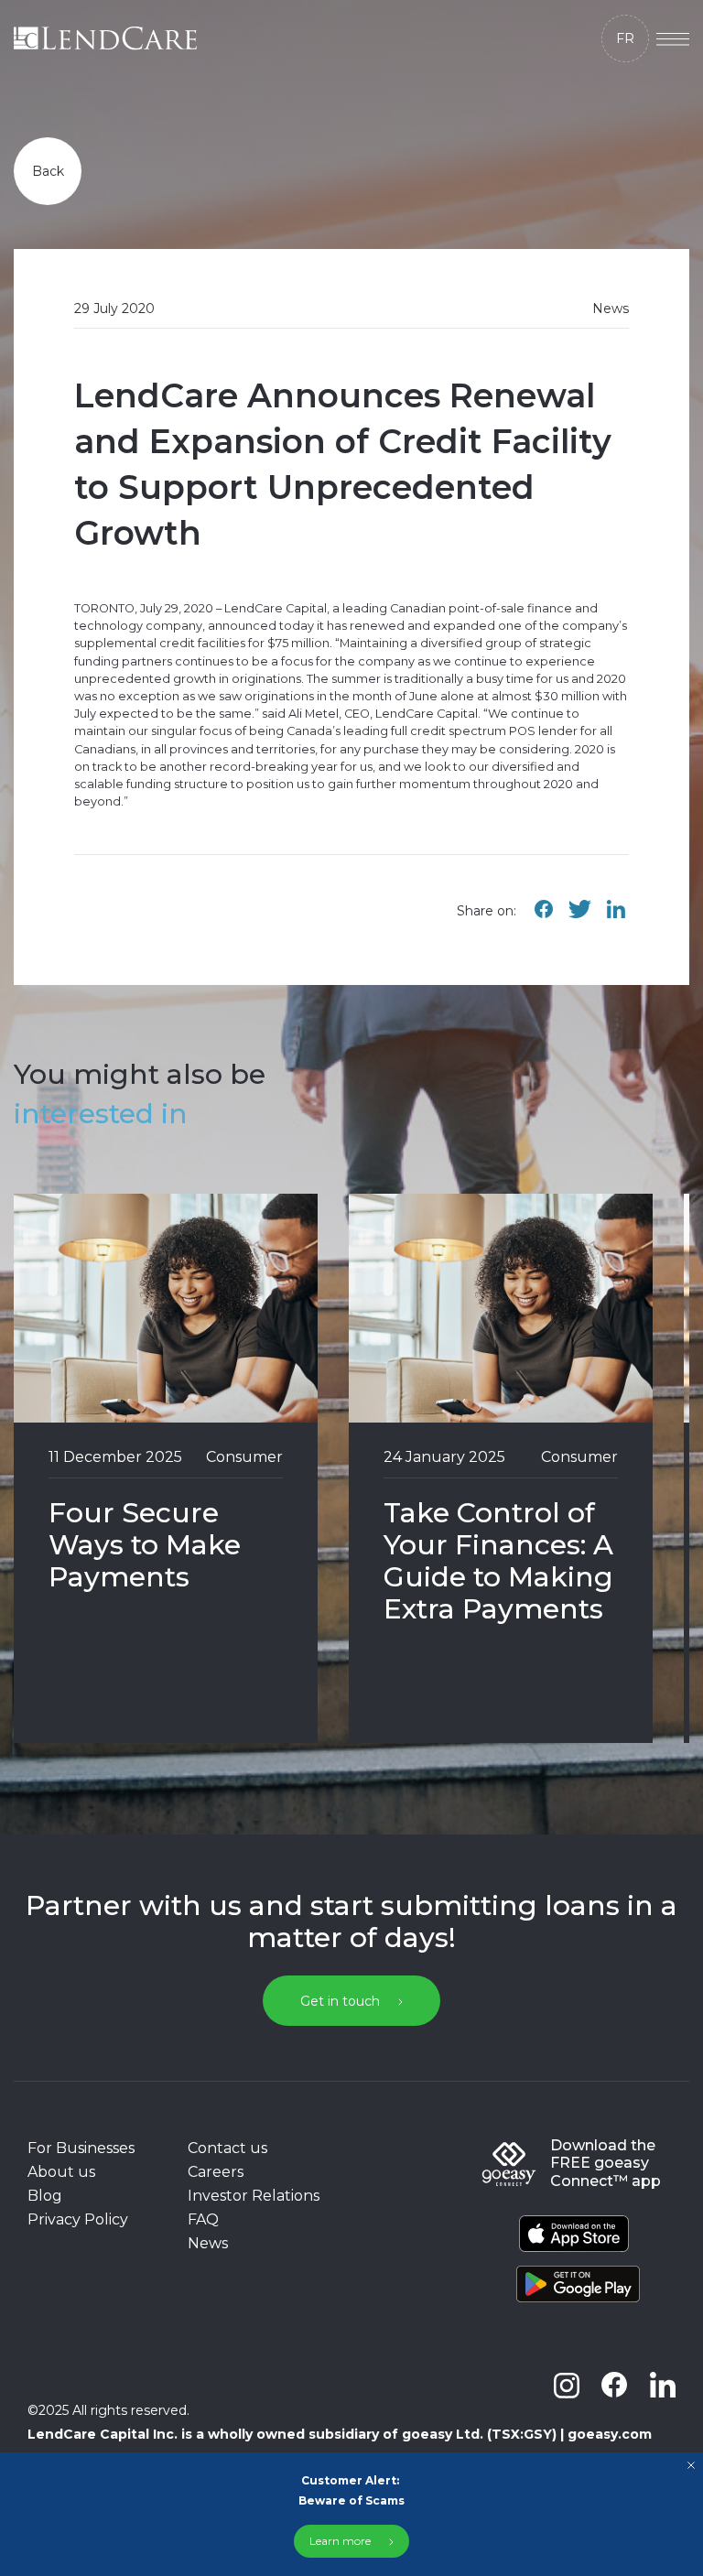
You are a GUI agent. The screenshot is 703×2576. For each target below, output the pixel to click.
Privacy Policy (78, 2219)
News (208, 2243)
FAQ (203, 2219)
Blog (45, 2196)
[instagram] (567, 2385)
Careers (216, 2172)
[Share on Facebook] (544, 918)
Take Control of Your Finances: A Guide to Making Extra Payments (498, 1561)
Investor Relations (254, 2196)
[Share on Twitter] (579, 918)
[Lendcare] (105, 38)
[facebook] (614, 2385)
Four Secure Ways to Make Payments (145, 1545)
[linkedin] (662, 2385)
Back (48, 171)
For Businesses (81, 2148)
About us (61, 2172)
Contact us (227, 2148)
